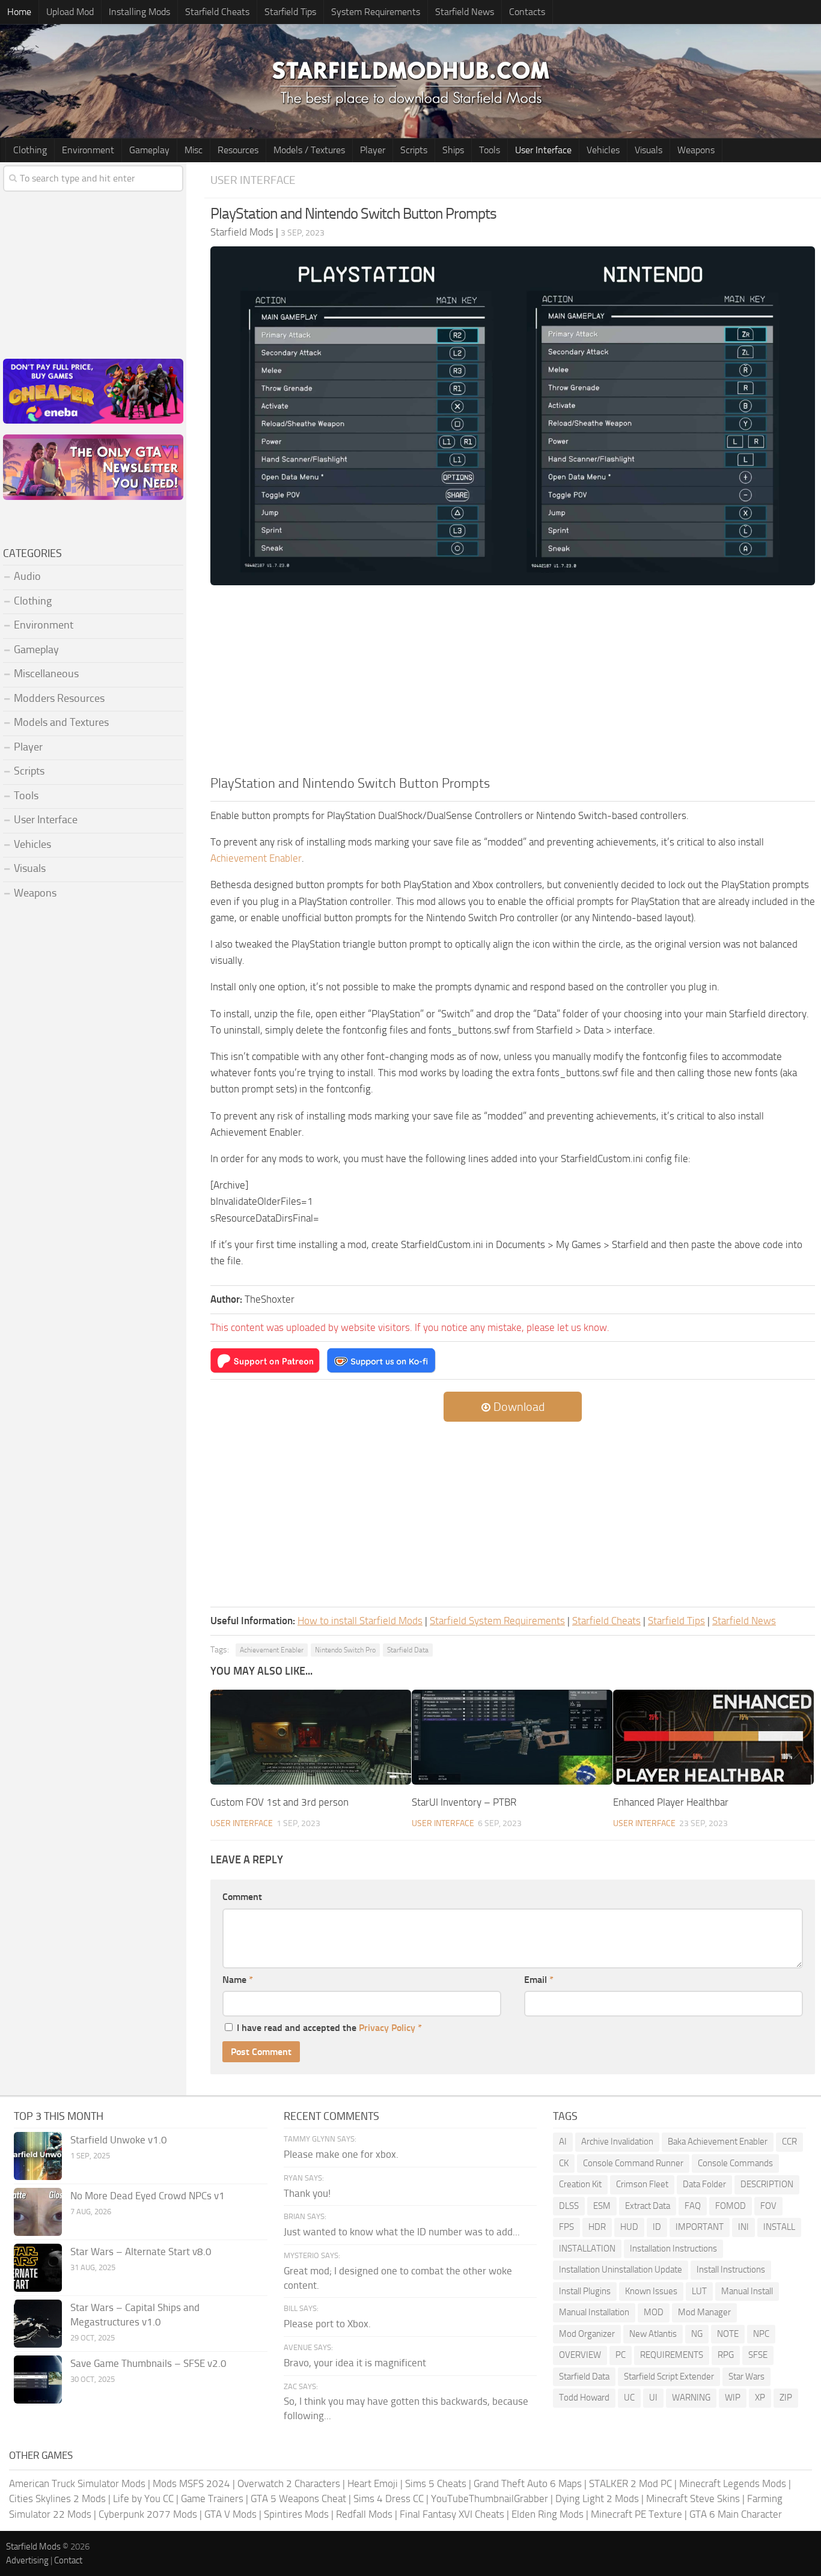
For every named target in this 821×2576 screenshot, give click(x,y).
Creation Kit (580, 2184)
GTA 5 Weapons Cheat (298, 2498)
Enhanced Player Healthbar (671, 1802)
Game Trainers (212, 2498)
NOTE (728, 2334)
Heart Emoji (373, 2483)
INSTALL (779, 2227)
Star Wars (746, 2377)
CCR (789, 2142)
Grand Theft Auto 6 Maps (528, 2483)
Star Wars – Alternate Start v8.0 (141, 2252)
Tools (490, 150)
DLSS (569, 2206)
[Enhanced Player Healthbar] (713, 1737)
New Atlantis (653, 2334)
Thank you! (307, 2193)
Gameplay (149, 150)
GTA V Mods (230, 2514)
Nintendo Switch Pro (345, 1650)
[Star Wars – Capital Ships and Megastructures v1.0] (38, 2324)
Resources (238, 150)
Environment (88, 150)
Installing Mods (139, 12)
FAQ (693, 2206)
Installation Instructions (673, 2249)
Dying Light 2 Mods (597, 2498)
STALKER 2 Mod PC (630, 2483)
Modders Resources (59, 698)
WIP (733, 2398)
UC (629, 2398)
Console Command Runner (633, 2163)
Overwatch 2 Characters (289, 2483)
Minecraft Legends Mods (733, 2483)
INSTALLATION (587, 2249)
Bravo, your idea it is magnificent (355, 2363)
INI (743, 2227)
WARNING (691, 2398)
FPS (566, 2227)
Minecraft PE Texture (636, 2514)
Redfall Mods (364, 2514)
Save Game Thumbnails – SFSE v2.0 (148, 2363)
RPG (726, 2355)
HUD (629, 2227)
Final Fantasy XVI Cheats (452, 2514)
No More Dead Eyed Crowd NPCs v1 (148, 2196)
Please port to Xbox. (327, 2324)
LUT (699, 2291)
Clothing (30, 150)
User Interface (543, 150)
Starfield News (465, 12)
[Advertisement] (513, 684)
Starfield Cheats (217, 12)
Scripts (414, 150)
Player (373, 150)
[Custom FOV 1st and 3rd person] (311, 1737)
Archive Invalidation (617, 2142)
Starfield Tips (290, 12)
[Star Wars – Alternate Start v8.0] (38, 2268)
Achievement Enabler (256, 858)
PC (621, 2355)
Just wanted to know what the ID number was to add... (402, 2232)
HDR (597, 2227)
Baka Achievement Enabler (718, 2142)
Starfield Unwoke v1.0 (119, 2140)
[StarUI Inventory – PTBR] (512, 1737)
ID (657, 2227)
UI (653, 2398)
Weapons (696, 150)
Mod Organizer (587, 2334)
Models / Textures (309, 150)
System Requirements (376, 12)
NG (697, 2334)
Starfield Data (408, 1650)
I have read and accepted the (329, 2028)
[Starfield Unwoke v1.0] (38, 2156)
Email (539, 1980)
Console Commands (735, 2163)
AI (563, 2142)
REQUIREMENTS (672, 2355)
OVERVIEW (580, 2355)
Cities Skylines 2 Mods (57, 2498)
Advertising (27, 2560)
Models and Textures (61, 722)
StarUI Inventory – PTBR (464, 1802)
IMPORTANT (700, 2227)
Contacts (527, 12)
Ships (453, 150)
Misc (194, 150)
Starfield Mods (33, 2547)
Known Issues (651, 2291)
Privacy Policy (387, 2028)
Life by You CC (143, 2498)
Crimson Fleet (642, 2184)
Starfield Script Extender (669, 2377)
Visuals (649, 150)
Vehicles (603, 150)
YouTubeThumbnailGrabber (490, 2498)
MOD (654, 2312)
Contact (68, 2560)
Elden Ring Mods (548, 2514)
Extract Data (648, 2206)
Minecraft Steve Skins (693, 2498)
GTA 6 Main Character (736, 2514)
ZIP (786, 2398)
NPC (761, 2334)
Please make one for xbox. (341, 2154)
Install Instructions (731, 2270)
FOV (768, 2206)
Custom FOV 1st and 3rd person (279, 1802)
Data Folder (704, 2184)
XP (760, 2398)
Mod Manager (704, 2312)
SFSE (758, 2355)
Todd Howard (584, 2398)
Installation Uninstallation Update (621, 2270)
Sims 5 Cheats (436, 2483)
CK (564, 2163)
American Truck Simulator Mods (77, 2483)
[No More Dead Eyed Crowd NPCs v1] (38, 2212)
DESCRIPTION (767, 2184)
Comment (242, 1897)
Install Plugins (585, 2291)
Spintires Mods (296, 2514)
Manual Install (747, 2291)
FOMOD (731, 2206)
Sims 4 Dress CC (389, 2498)
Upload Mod (70, 12)
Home (19, 12)
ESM (602, 2206)
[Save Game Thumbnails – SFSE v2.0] (38, 2380)
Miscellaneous (46, 674)
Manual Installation (594, 2312)
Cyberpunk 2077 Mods (148, 2514)
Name (238, 1980)
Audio (27, 576)
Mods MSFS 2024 (191, 2483)
